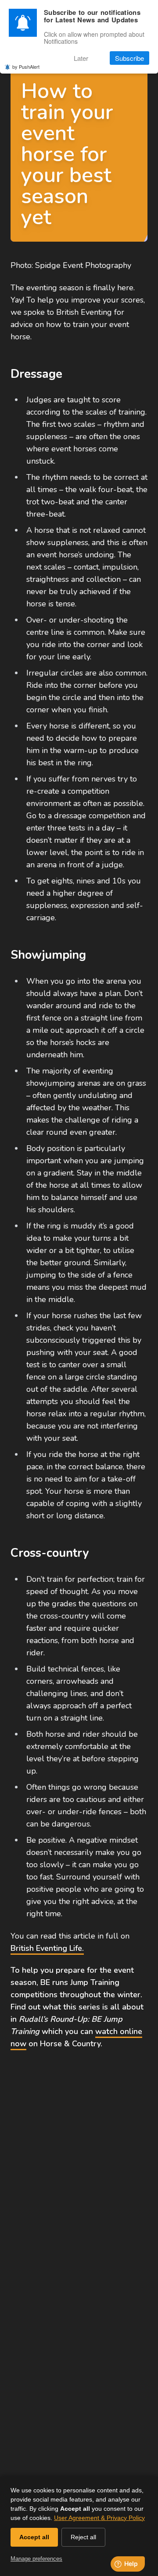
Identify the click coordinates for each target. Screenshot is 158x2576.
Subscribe (129, 58)
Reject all (83, 2537)
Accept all (34, 2537)
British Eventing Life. (47, 1948)
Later (81, 58)
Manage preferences (36, 2559)
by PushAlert (26, 67)
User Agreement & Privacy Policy (99, 2518)
